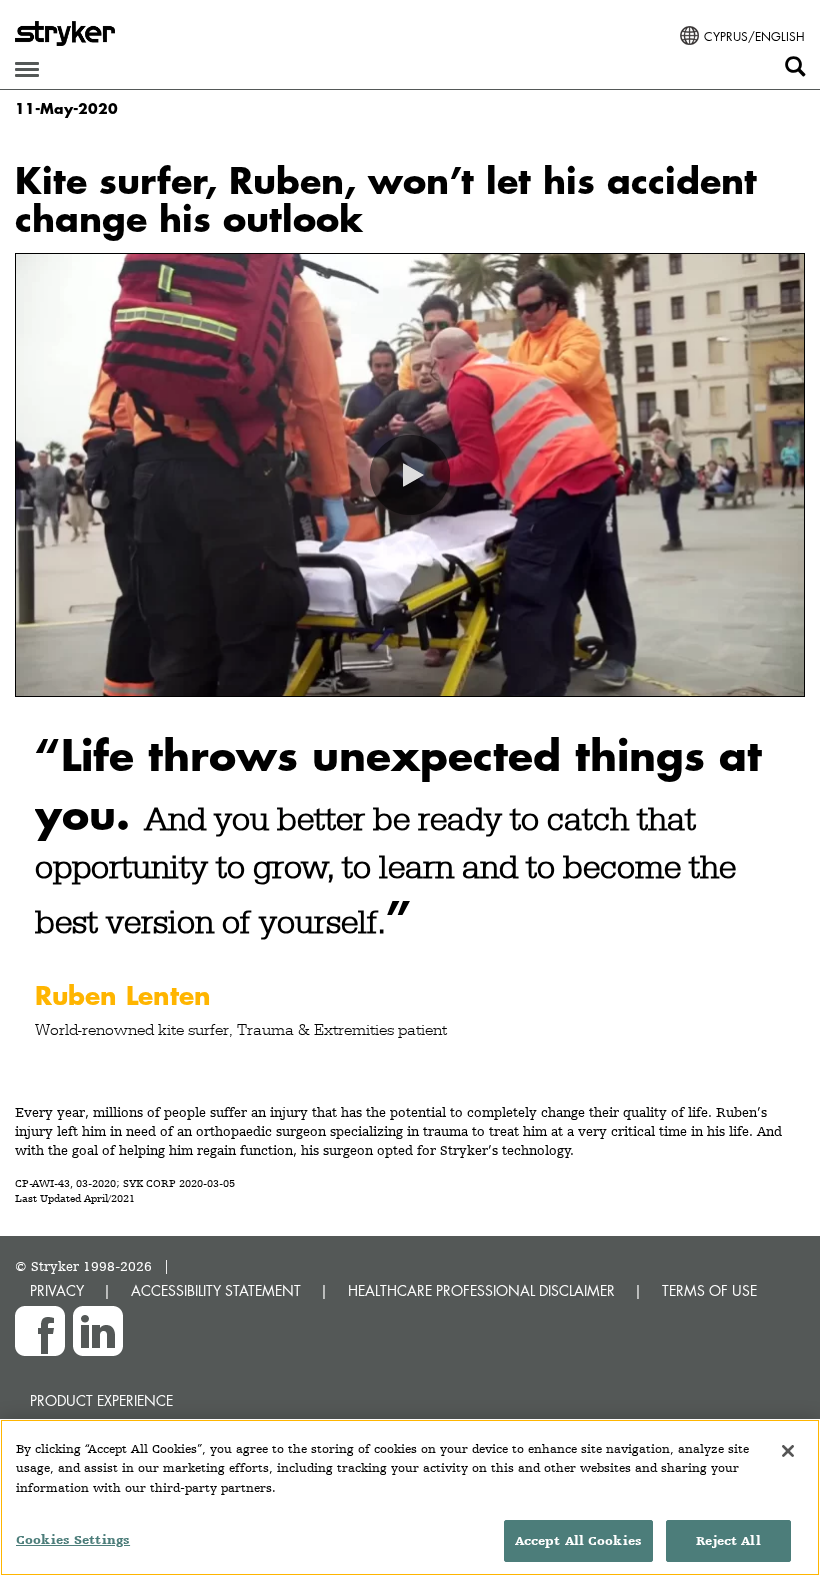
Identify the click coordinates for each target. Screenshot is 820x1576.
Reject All (728, 1540)
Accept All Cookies (578, 1540)
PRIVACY (57, 1290)
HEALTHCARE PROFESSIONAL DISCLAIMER (481, 1290)
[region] (410, 1497)
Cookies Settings (73, 1539)
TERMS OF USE (709, 1290)
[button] (410, 475)
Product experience (101, 1400)
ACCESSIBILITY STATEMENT (216, 1290)
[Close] (788, 1451)
